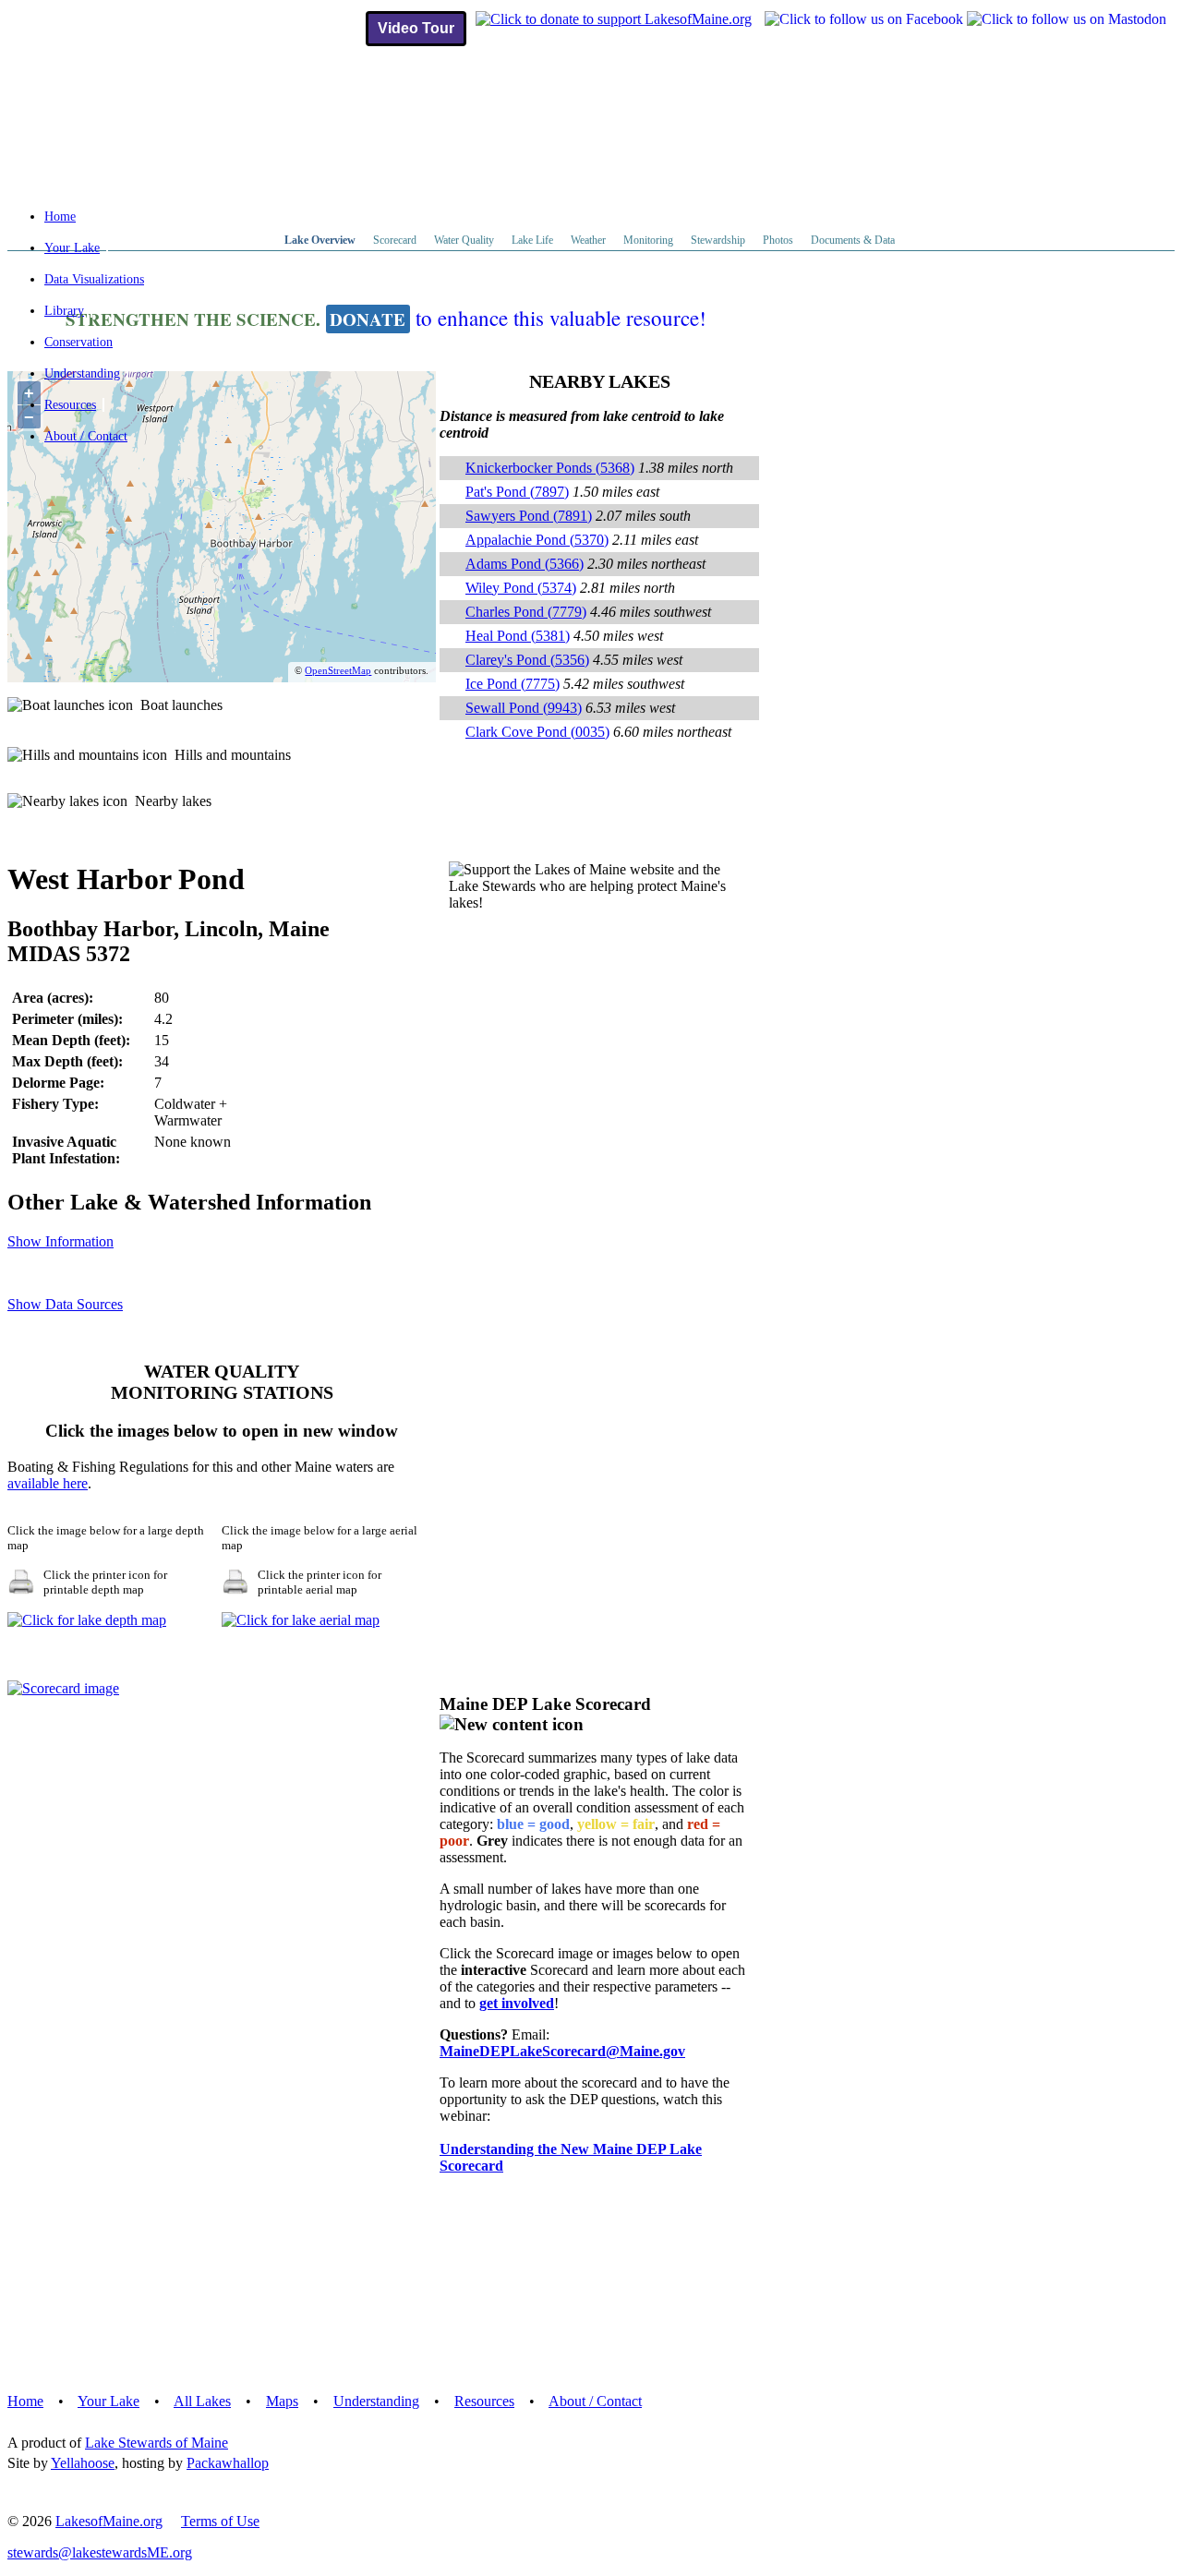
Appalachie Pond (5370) (537, 540)
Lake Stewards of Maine (157, 2443)
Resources (70, 405)
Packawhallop (228, 2463)
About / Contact (86, 436)
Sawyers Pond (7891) (529, 516)
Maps (282, 2401)
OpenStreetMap (338, 670)
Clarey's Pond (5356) (527, 660)
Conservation (78, 342)
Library (64, 311)
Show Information (60, 1241)
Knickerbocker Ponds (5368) (550, 468)
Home (60, 217)
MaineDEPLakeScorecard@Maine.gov (562, 2051)
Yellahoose (83, 2463)
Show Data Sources (65, 1304)
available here (48, 1483)
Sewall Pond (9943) (524, 708)
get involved (517, 2003)
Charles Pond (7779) (526, 612)
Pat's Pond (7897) (517, 492)
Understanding (82, 373)
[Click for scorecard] (63, 1688)
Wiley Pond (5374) (521, 588)
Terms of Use (220, 2521)
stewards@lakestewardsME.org (100, 2552)
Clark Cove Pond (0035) (537, 732)
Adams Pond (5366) (525, 564)
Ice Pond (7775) (513, 684)
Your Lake (72, 248)
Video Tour (416, 28)
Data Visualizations (94, 279)
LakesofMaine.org (109, 2521)
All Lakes (202, 2401)
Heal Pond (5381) (518, 636)
